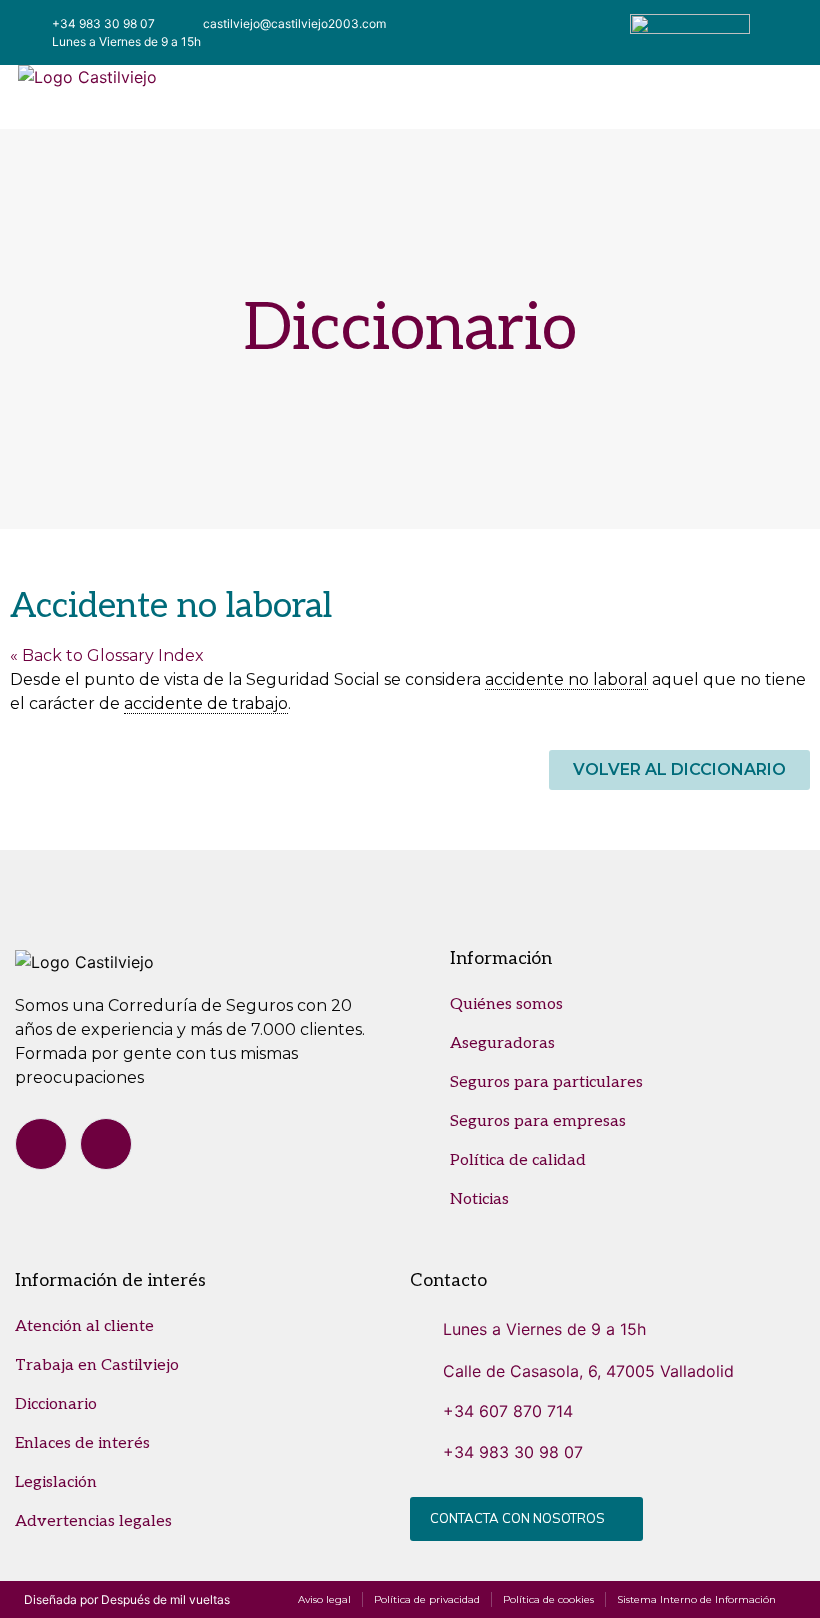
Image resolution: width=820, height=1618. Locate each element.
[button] (506, 97)
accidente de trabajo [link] (206, 703)
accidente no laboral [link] (566, 679)
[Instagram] (106, 1144)
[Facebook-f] (41, 1144)
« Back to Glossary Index (107, 655)
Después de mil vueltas (165, 1599)
